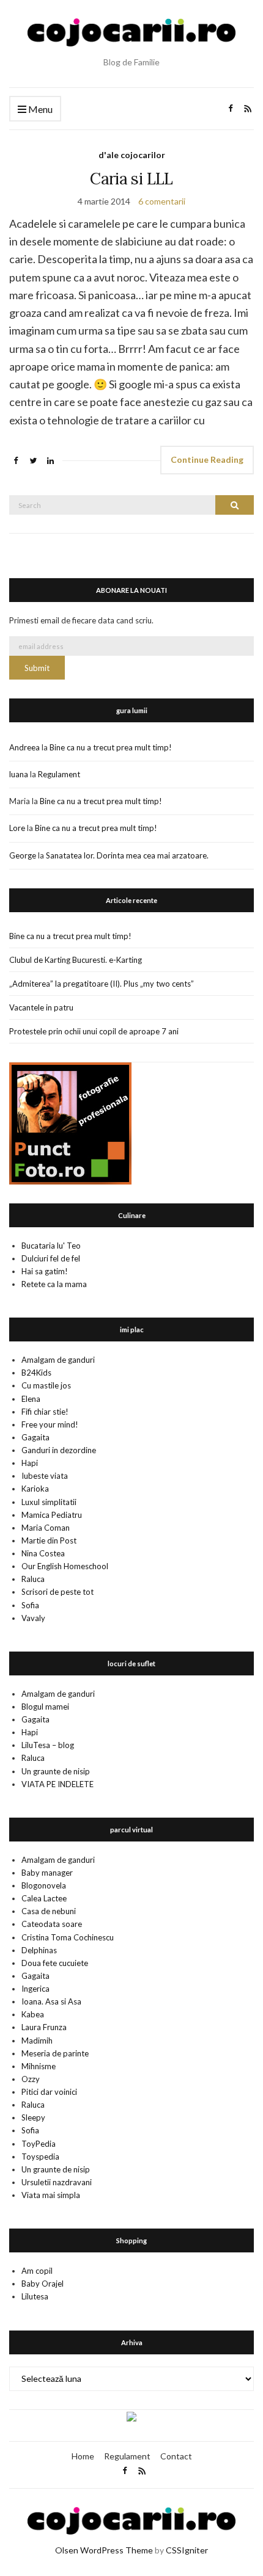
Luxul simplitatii (49, 1502)
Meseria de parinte (55, 2053)
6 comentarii (162, 201)
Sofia (30, 1605)
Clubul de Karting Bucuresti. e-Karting (76, 960)
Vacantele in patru (41, 1007)
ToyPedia (39, 2144)
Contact (176, 2456)
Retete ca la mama (54, 1284)
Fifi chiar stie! (45, 1412)
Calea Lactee (44, 1898)
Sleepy (33, 2117)
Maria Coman (46, 1528)
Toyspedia (40, 2157)
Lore (17, 828)
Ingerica (35, 1989)
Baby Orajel (43, 2284)
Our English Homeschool (65, 1566)
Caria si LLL (131, 179)
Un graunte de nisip (56, 1771)
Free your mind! (50, 1424)
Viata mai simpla (51, 2195)
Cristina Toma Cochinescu (68, 1937)
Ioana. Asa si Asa (51, 2001)
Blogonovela (44, 1885)
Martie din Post (49, 1540)
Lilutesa (35, 2296)
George (23, 855)
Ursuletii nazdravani (57, 2182)
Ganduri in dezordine (59, 1450)
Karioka (35, 1489)
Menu (39, 109)
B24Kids (36, 1373)
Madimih (37, 2041)
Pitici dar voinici (49, 2092)
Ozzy (31, 2079)
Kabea (33, 2014)
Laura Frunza (44, 2027)
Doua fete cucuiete (55, 1963)
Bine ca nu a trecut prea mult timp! (111, 747)
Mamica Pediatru (52, 1515)
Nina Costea (43, 1553)
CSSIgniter (187, 2550)
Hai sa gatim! (45, 1271)
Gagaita (35, 1437)
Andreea (24, 747)
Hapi (30, 1463)
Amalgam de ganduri (58, 1360)
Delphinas (39, 1950)
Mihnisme (39, 2066)
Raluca (33, 1579)
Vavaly (33, 1618)
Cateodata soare (52, 1924)
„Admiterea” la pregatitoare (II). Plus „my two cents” (102, 984)
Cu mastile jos (46, 1385)
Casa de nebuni (49, 1911)
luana (19, 774)
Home (83, 2456)
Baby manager (47, 1873)
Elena (31, 1399)
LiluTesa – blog (48, 1745)
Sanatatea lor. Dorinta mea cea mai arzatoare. (127, 855)
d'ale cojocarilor (132, 155)
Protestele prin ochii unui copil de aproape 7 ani (94, 1031)
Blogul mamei (45, 1707)
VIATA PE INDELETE (57, 1784)
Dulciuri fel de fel (51, 1258)
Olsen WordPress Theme (104, 2550)
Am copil (37, 2271)
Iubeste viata (45, 1476)
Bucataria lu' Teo (51, 1246)
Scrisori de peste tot (57, 1592)
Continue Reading (207, 459)
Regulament (59, 774)
